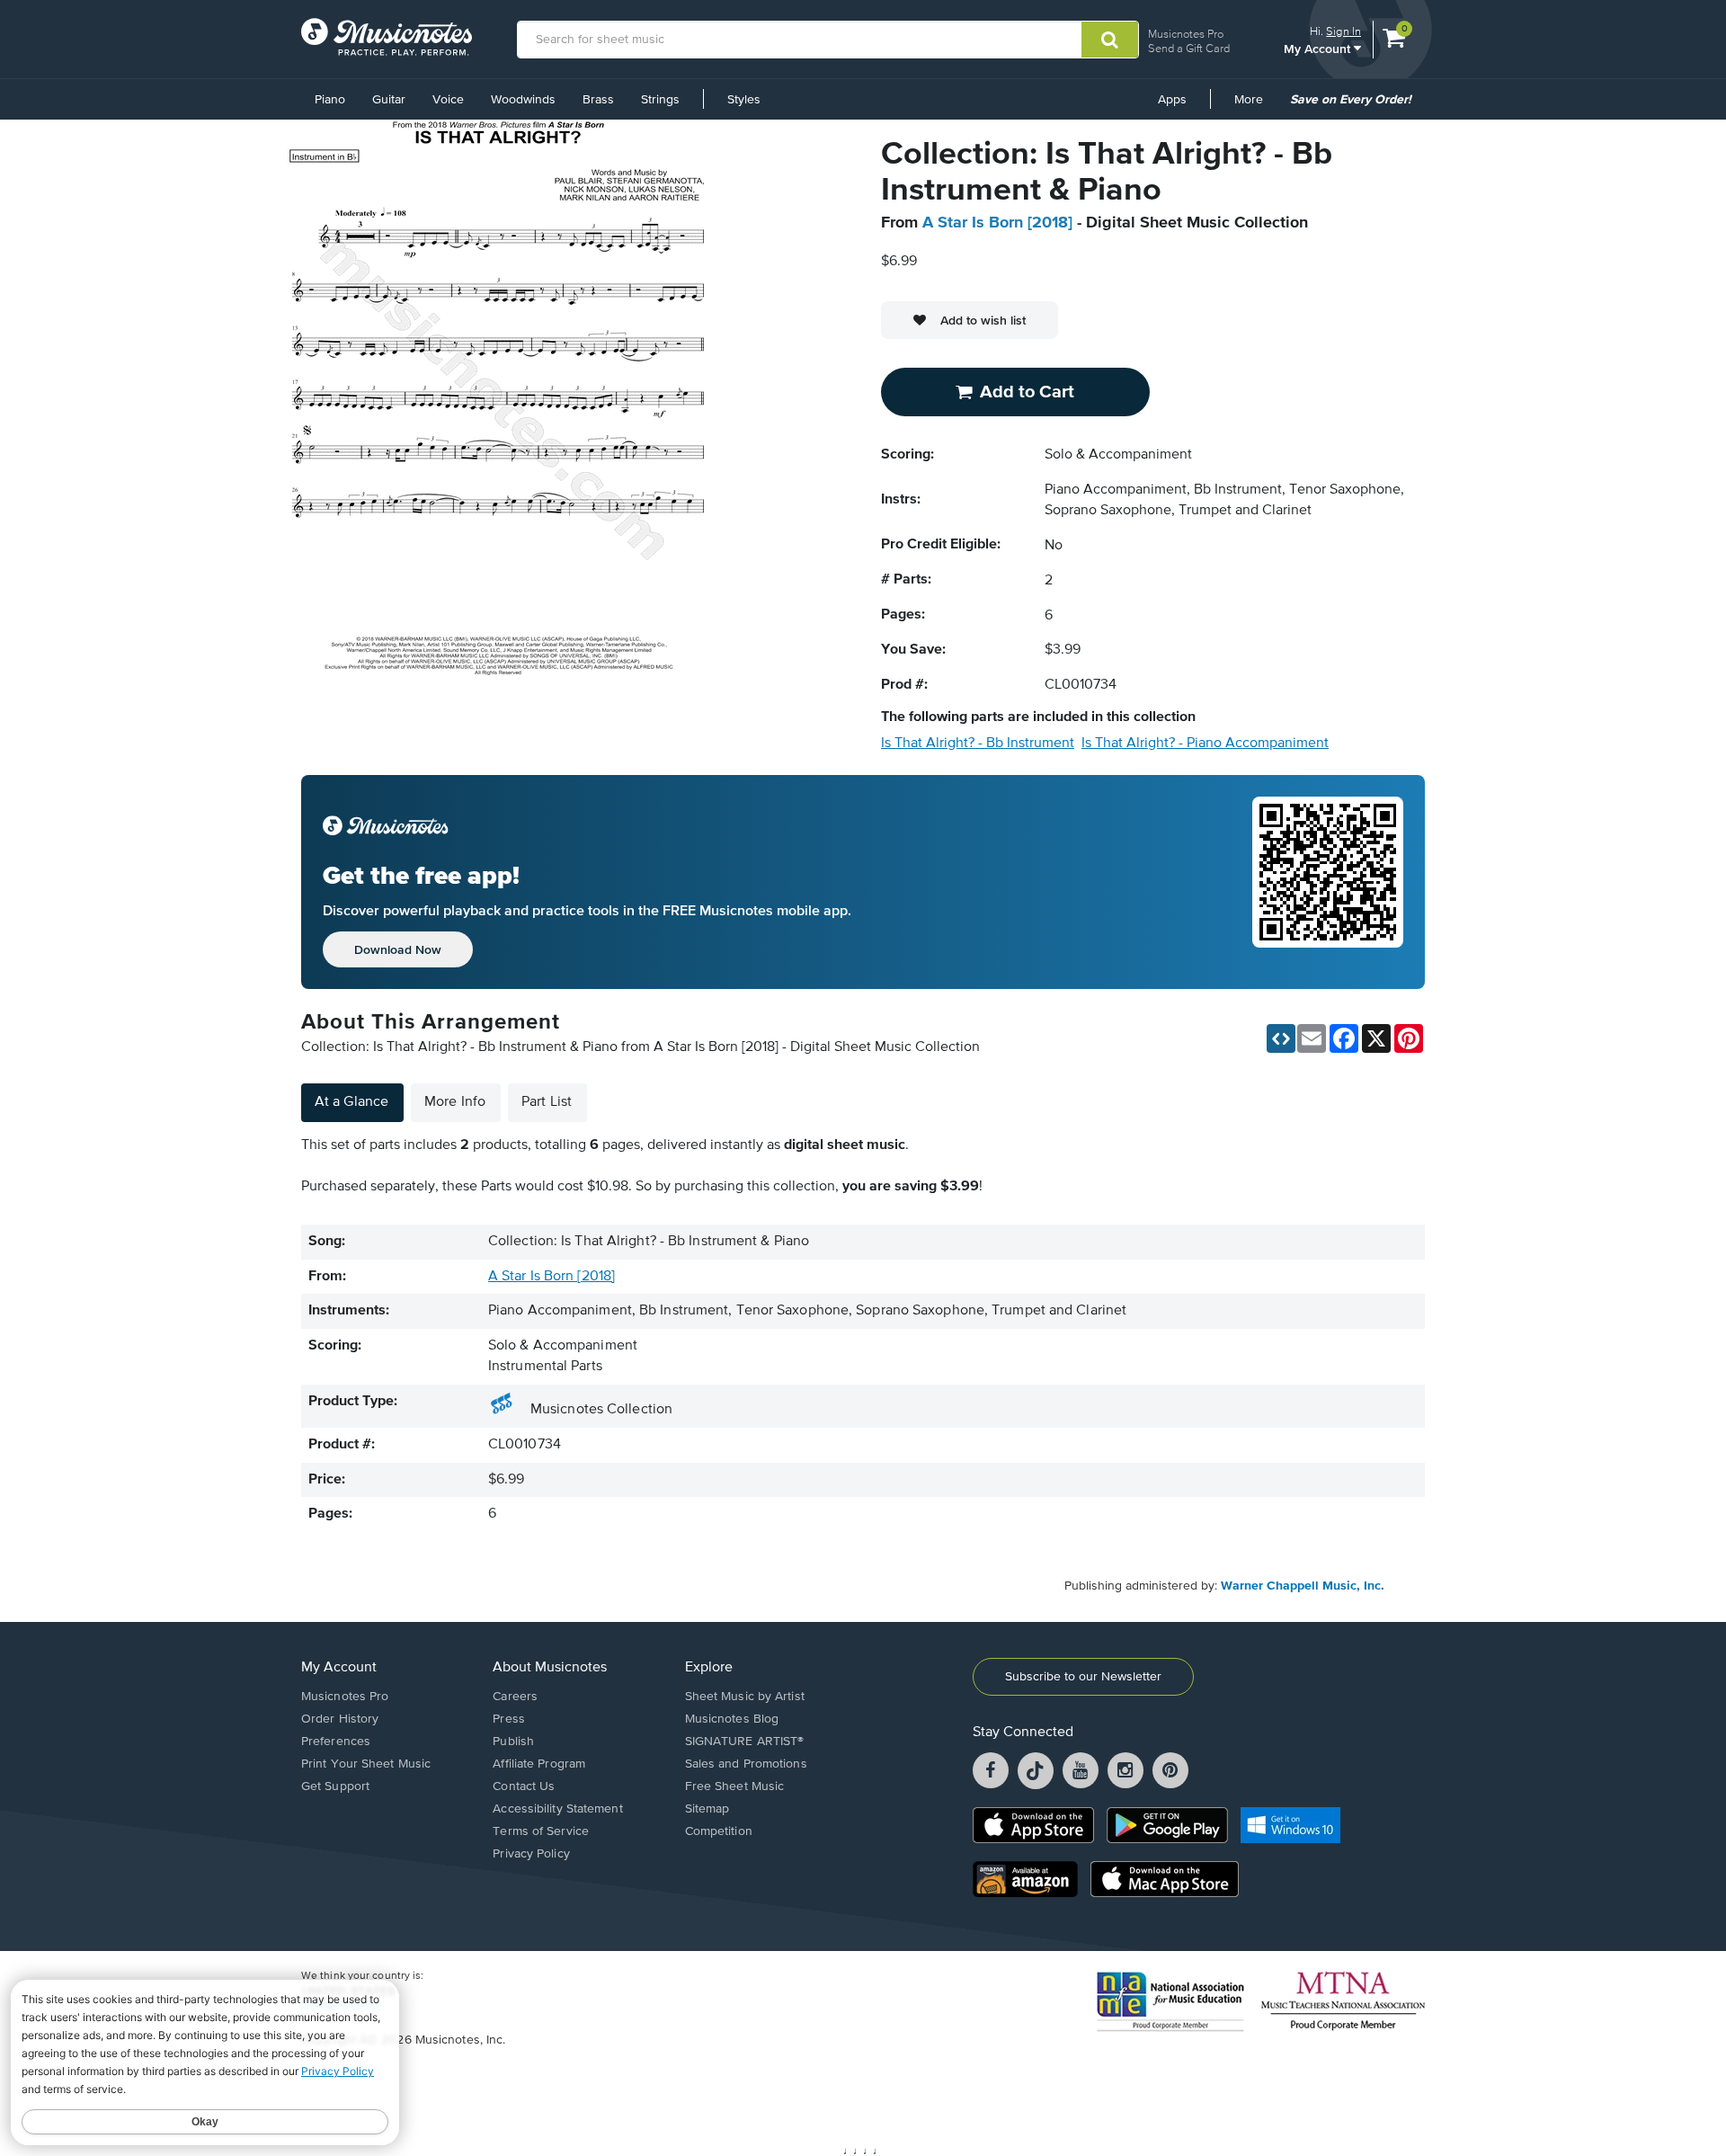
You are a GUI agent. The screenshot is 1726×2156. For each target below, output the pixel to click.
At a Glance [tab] (351, 1102)
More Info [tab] (455, 1102)
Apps (1172, 100)
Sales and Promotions (746, 1764)
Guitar (389, 100)
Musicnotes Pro (1186, 34)
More (1255, 106)
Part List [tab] (547, 1102)
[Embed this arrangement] (1281, 1038)
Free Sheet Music (735, 1786)
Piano (330, 100)
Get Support (335, 1786)
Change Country (341, 2005)
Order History (340, 1719)
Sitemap (707, 1809)
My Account (1319, 48)
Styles (744, 100)
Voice (448, 100)
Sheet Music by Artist (745, 1697)
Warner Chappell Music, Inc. (1303, 1586)
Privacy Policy (531, 1854)
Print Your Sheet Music (366, 1764)
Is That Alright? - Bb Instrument (978, 744)
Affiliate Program (539, 1764)
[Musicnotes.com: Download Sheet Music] (387, 37)
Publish (513, 1742)
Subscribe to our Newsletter (1083, 1677)
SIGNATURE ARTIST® (745, 1742)
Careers (515, 1697)
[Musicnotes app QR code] (1328, 882)
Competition (719, 1831)
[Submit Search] (1110, 40)
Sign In (1343, 31)
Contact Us (524, 1786)
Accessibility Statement (557, 1809)
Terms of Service (541, 1831)
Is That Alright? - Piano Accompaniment (1205, 744)
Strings (660, 100)
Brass (598, 100)
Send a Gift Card (1189, 48)
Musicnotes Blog (732, 1719)
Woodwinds (523, 100)
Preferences (336, 1742)
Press (509, 1719)
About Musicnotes (550, 1668)
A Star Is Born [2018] (997, 223)
